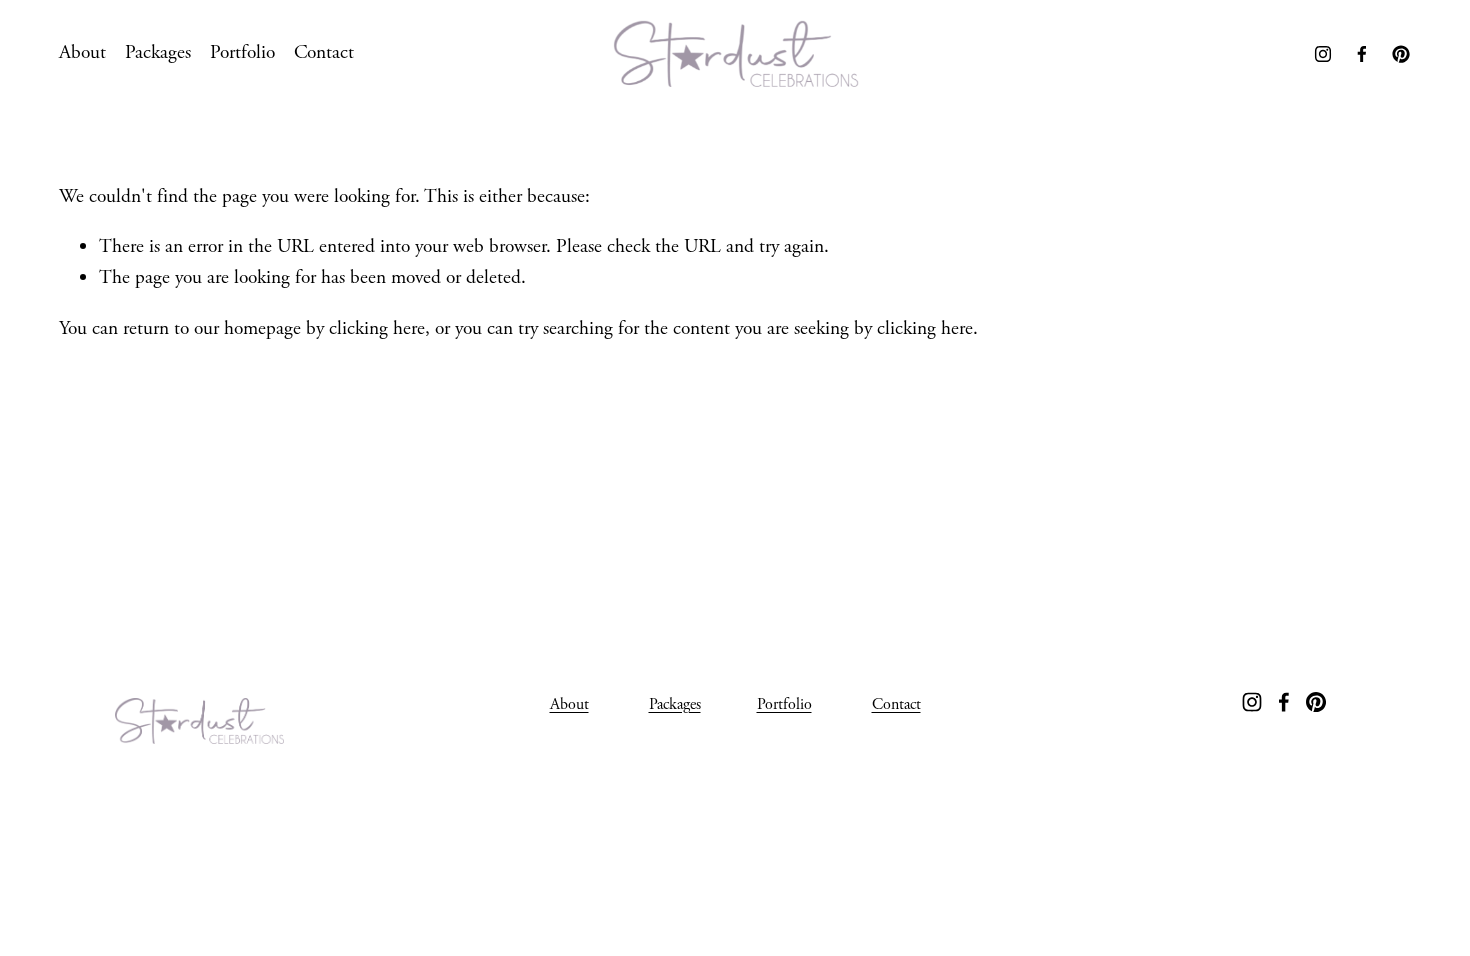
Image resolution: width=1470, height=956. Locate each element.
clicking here (377, 328)
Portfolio (242, 52)
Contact (324, 52)
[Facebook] (1362, 54)
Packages (158, 52)
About (82, 52)
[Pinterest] (1401, 54)
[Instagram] (1323, 54)
